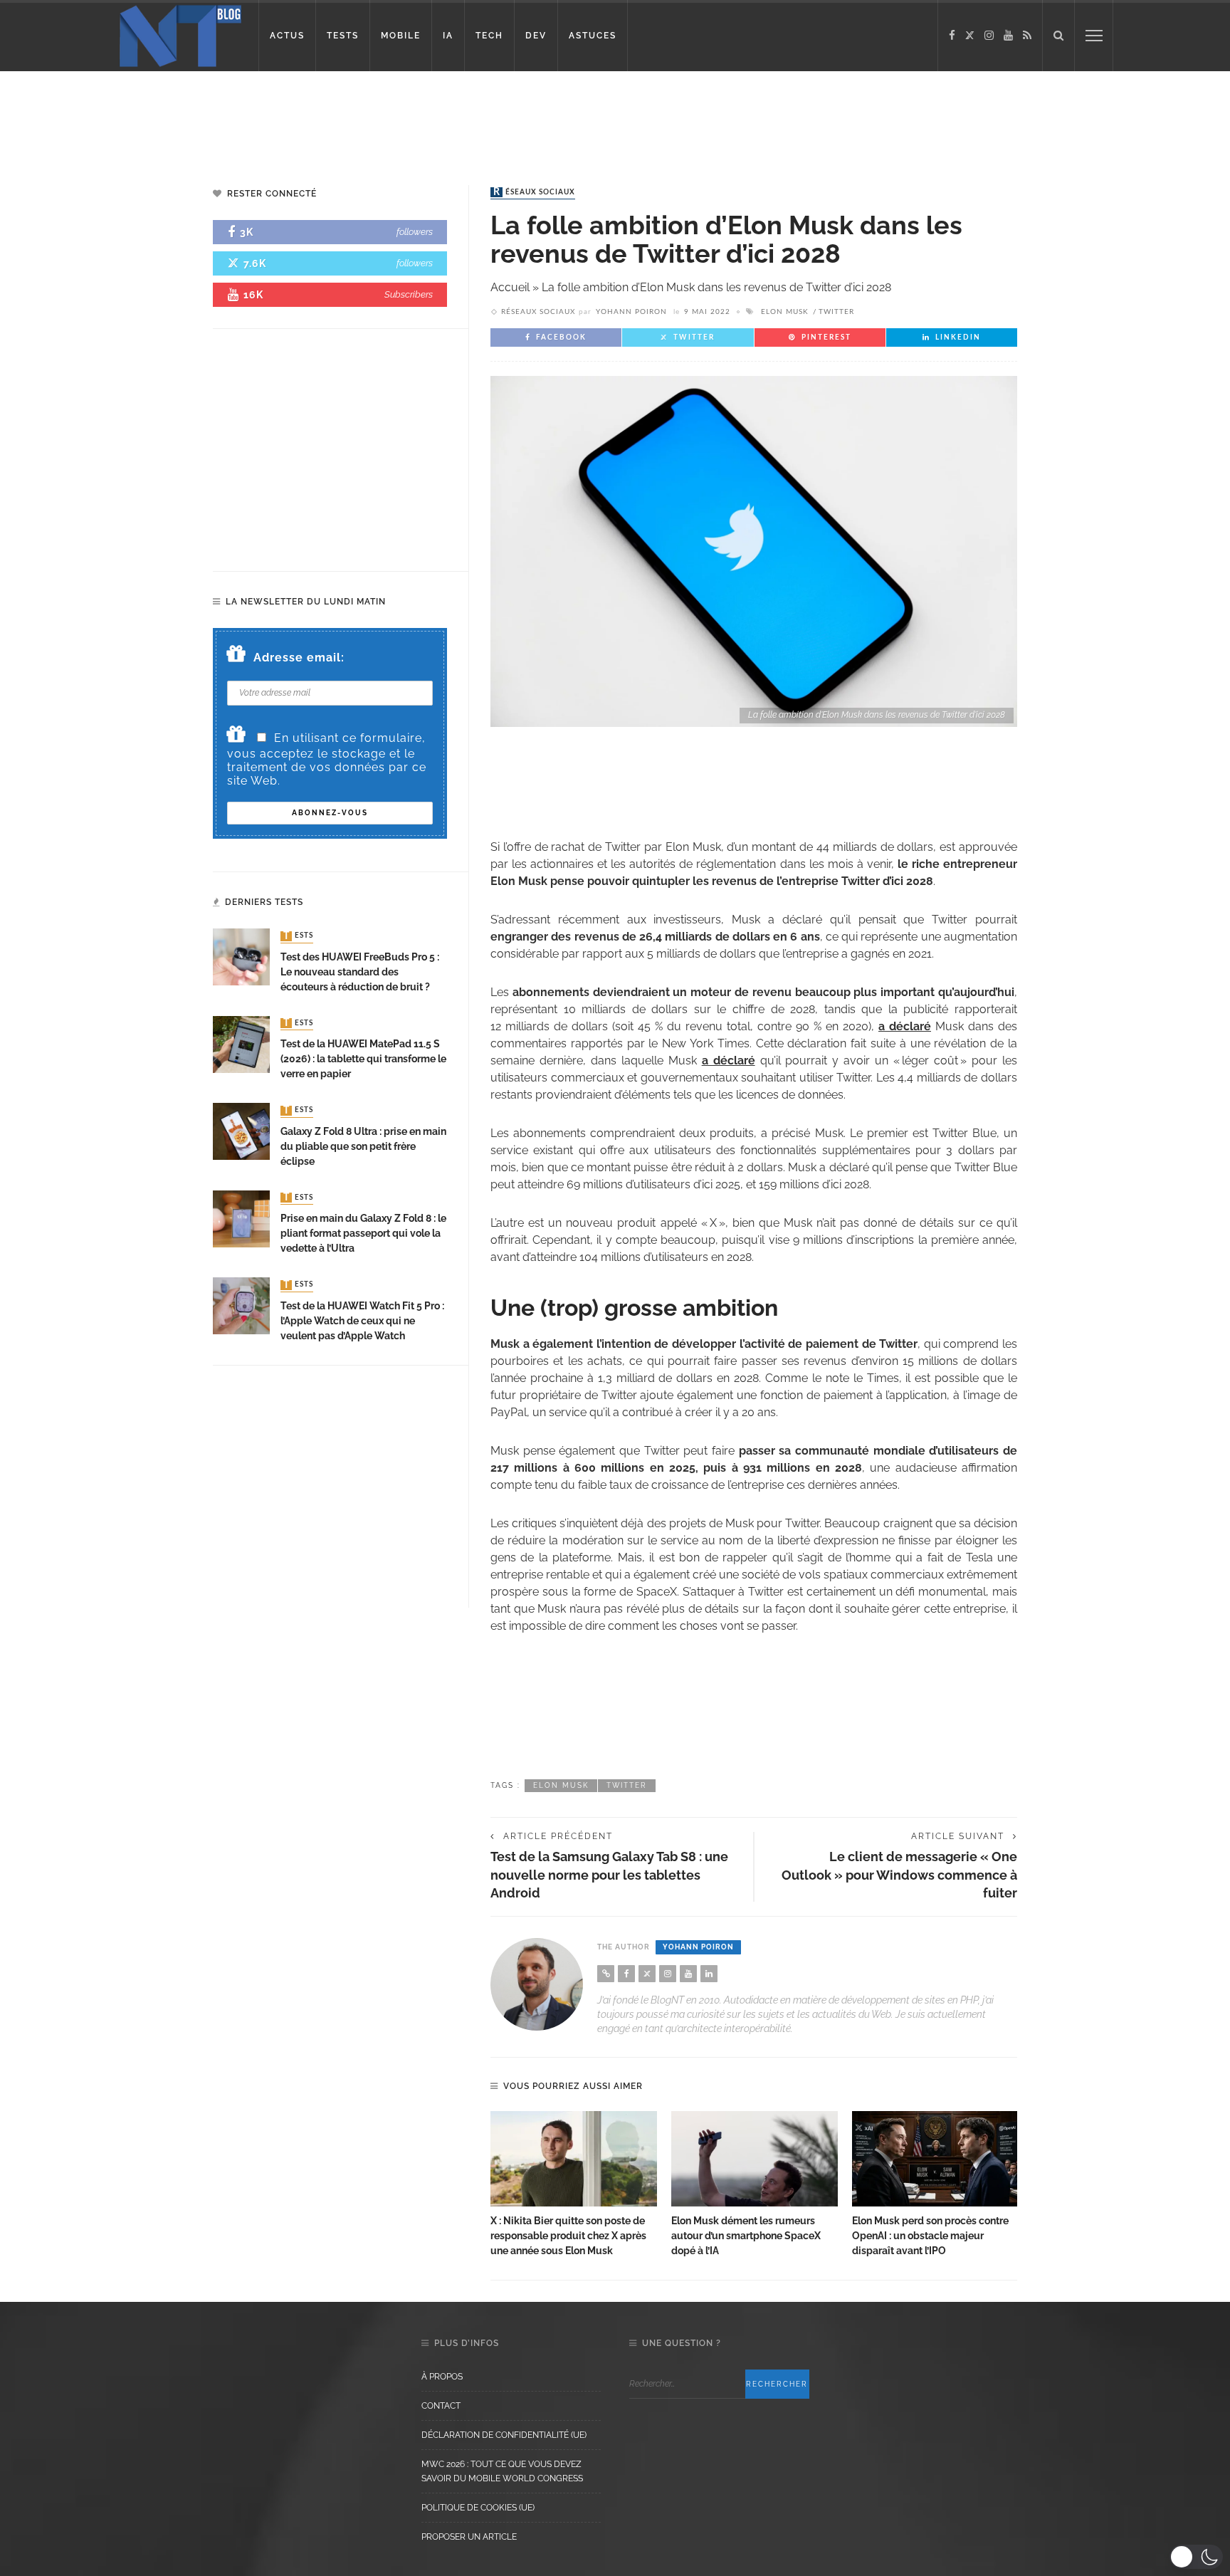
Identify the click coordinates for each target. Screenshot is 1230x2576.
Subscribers (409, 294)
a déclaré (905, 1026)
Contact (441, 2406)
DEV (536, 36)
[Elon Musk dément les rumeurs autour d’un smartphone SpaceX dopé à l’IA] (755, 2159)
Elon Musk (785, 312)
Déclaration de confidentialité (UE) (504, 2435)
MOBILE (401, 36)
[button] (1196, 2557)
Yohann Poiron (631, 312)
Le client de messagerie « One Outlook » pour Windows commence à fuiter (899, 1874)
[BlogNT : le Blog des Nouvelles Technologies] (180, 35)
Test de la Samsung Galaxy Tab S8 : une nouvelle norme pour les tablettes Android (609, 1874)
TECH (489, 36)
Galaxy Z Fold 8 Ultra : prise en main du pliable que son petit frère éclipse (363, 1146)
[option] (574, 2185)
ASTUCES (593, 36)
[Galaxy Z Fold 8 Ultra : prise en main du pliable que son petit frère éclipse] (241, 1130)
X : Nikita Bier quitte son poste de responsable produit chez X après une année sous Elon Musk (568, 2236)
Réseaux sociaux (534, 192)
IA (448, 36)
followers (415, 232)
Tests (298, 936)
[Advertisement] (273, 117)
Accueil (510, 287)
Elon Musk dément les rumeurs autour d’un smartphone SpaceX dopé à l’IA (746, 2236)
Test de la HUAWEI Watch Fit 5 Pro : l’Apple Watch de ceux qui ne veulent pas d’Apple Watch (362, 1321)
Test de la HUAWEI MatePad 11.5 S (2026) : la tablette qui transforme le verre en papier (363, 1059)
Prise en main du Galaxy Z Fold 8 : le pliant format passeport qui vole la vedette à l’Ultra (363, 1233)
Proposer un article (469, 2537)
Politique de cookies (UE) (478, 2508)
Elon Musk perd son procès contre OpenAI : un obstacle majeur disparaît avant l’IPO (930, 2236)
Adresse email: (299, 658)
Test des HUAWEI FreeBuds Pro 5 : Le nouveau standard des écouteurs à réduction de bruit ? (360, 972)
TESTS (343, 36)
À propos (442, 2377)
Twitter (836, 312)
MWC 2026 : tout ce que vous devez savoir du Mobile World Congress (502, 2471)
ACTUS (287, 36)
